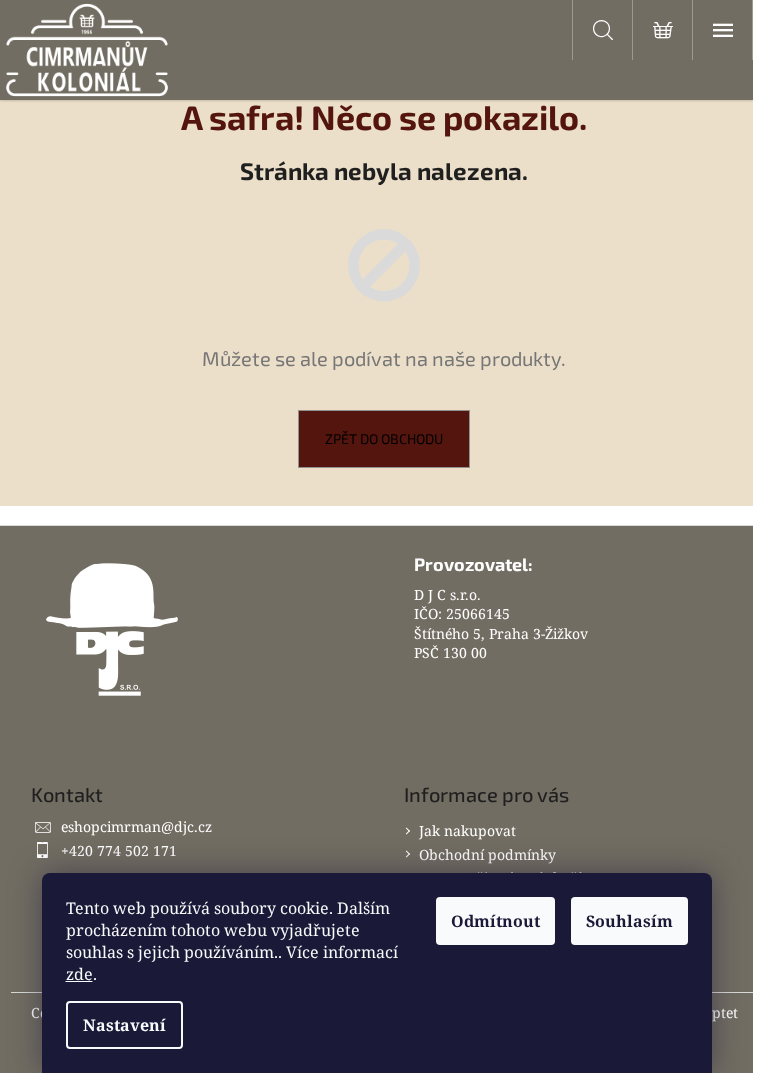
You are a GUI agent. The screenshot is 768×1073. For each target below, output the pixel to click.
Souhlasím (629, 921)
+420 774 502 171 (119, 850)
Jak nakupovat (467, 830)
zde (79, 974)
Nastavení (124, 1025)
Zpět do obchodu (384, 438)
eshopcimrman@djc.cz (136, 826)
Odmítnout (495, 921)
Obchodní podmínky (487, 854)
